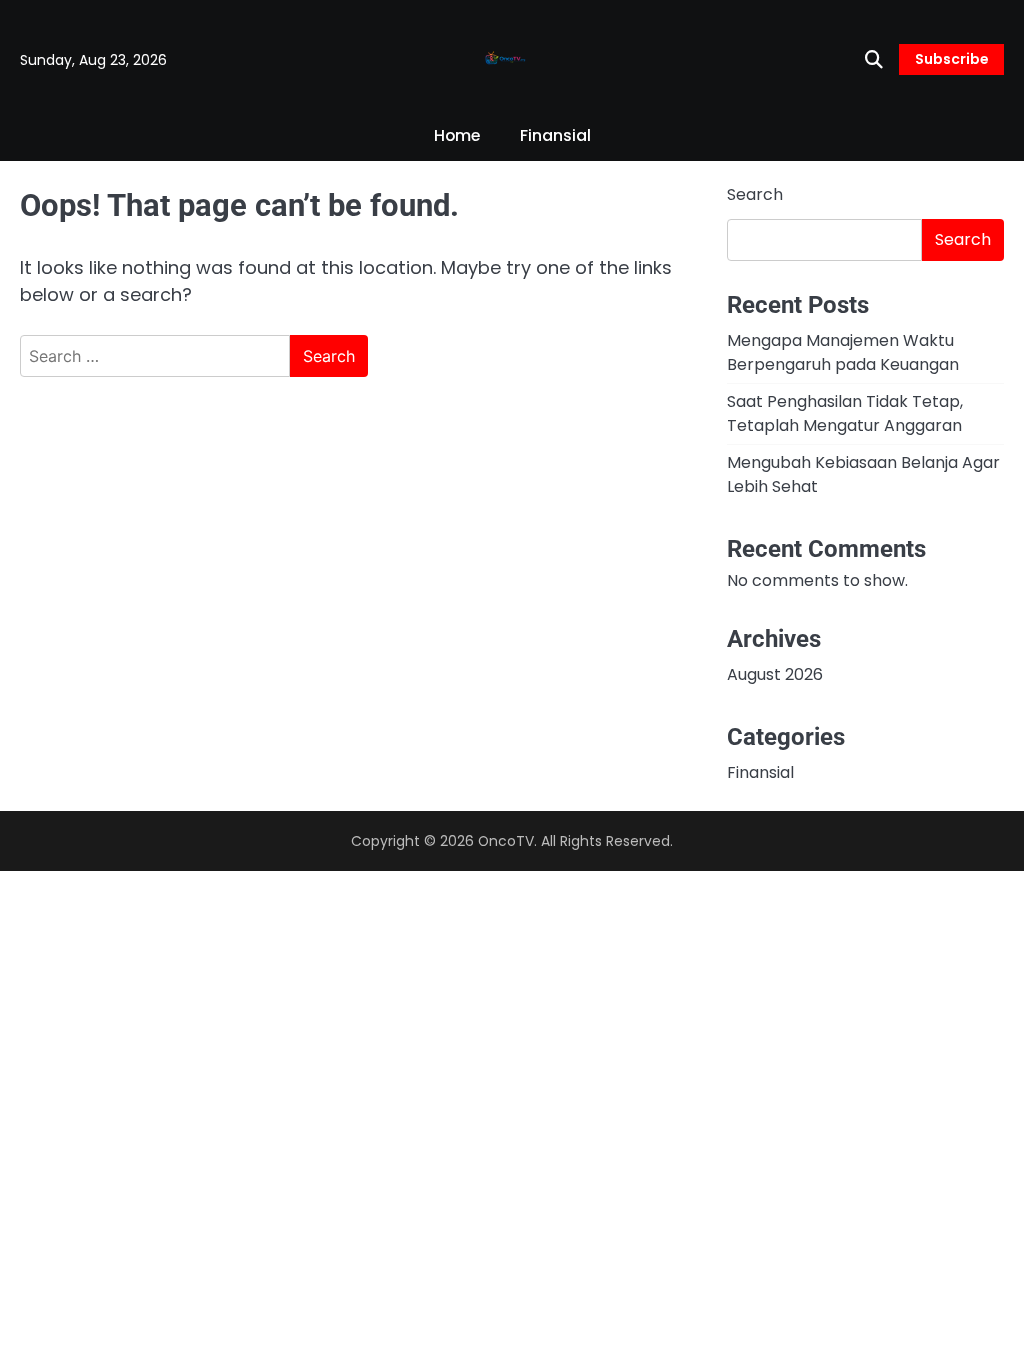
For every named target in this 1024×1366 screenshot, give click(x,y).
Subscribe (951, 59)
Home (457, 135)
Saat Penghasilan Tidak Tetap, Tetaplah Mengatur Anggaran (845, 413)
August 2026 (775, 674)
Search (755, 194)
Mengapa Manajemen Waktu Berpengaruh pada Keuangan (843, 352)
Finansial (555, 135)
